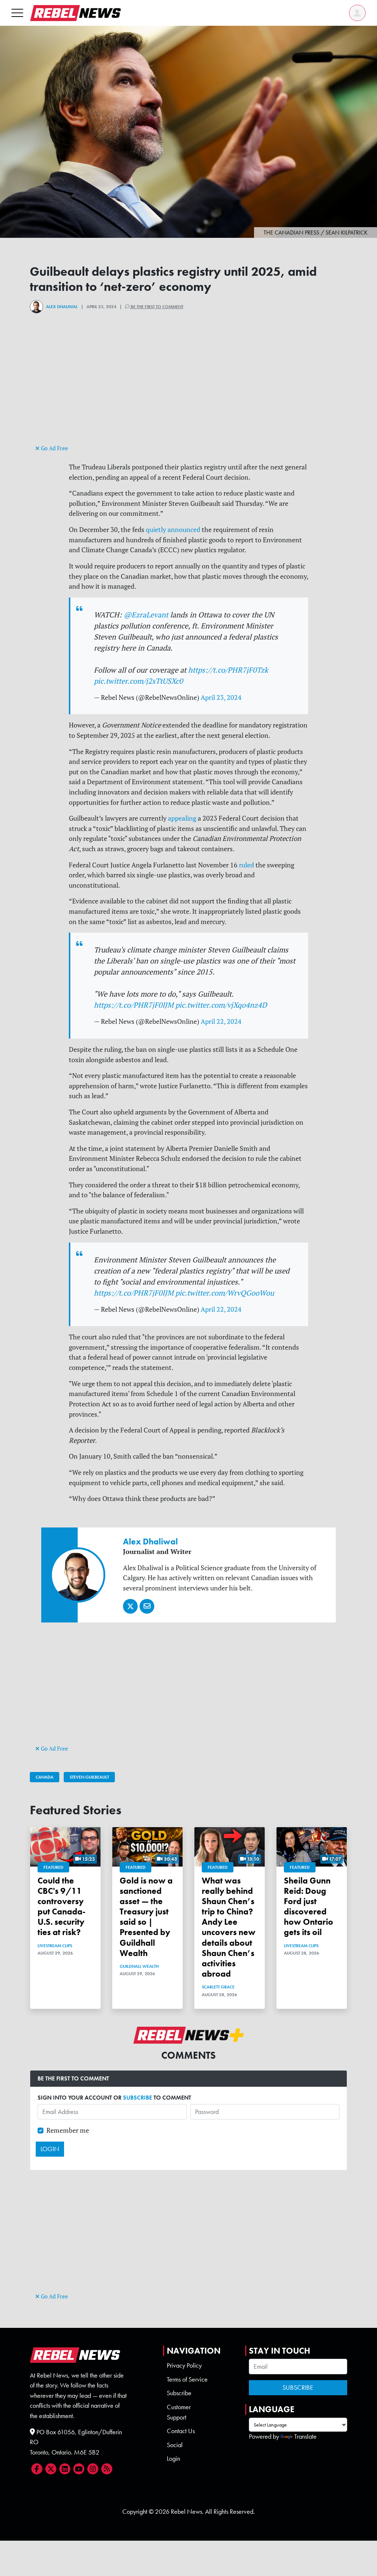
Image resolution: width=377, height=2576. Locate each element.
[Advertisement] (188, 391)
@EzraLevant (146, 615)
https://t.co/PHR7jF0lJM (134, 1005)
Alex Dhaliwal (62, 307)
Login (173, 2459)
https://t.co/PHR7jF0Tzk (228, 670)
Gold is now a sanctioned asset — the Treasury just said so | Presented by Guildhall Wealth (146, 1917)
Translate (305, 2436)
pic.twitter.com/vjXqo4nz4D (221, 1005)
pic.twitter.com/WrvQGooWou (225, 1293)
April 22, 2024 (221, 1021)
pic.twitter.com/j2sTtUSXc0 (138, 681)
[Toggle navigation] (17, 13)
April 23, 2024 (221, 697)
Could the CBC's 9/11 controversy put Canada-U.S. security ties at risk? (61, 1907)
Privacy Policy (184, 2365)
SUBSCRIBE (138, 2098)
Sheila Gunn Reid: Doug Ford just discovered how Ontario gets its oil (309, 1907)
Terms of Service (187, 2379)
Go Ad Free (54, 448)
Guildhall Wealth (139, 1966)
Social (175, 2445)
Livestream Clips (55, 1946)
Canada (45, 1777)
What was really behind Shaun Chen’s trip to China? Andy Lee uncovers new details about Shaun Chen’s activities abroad (229, 1927)
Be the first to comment (156, 307)
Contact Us (181, 2431)
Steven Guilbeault (89, 1777)
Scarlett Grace (218, 1987)
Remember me (68, 2130)
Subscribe (179, 2393)
